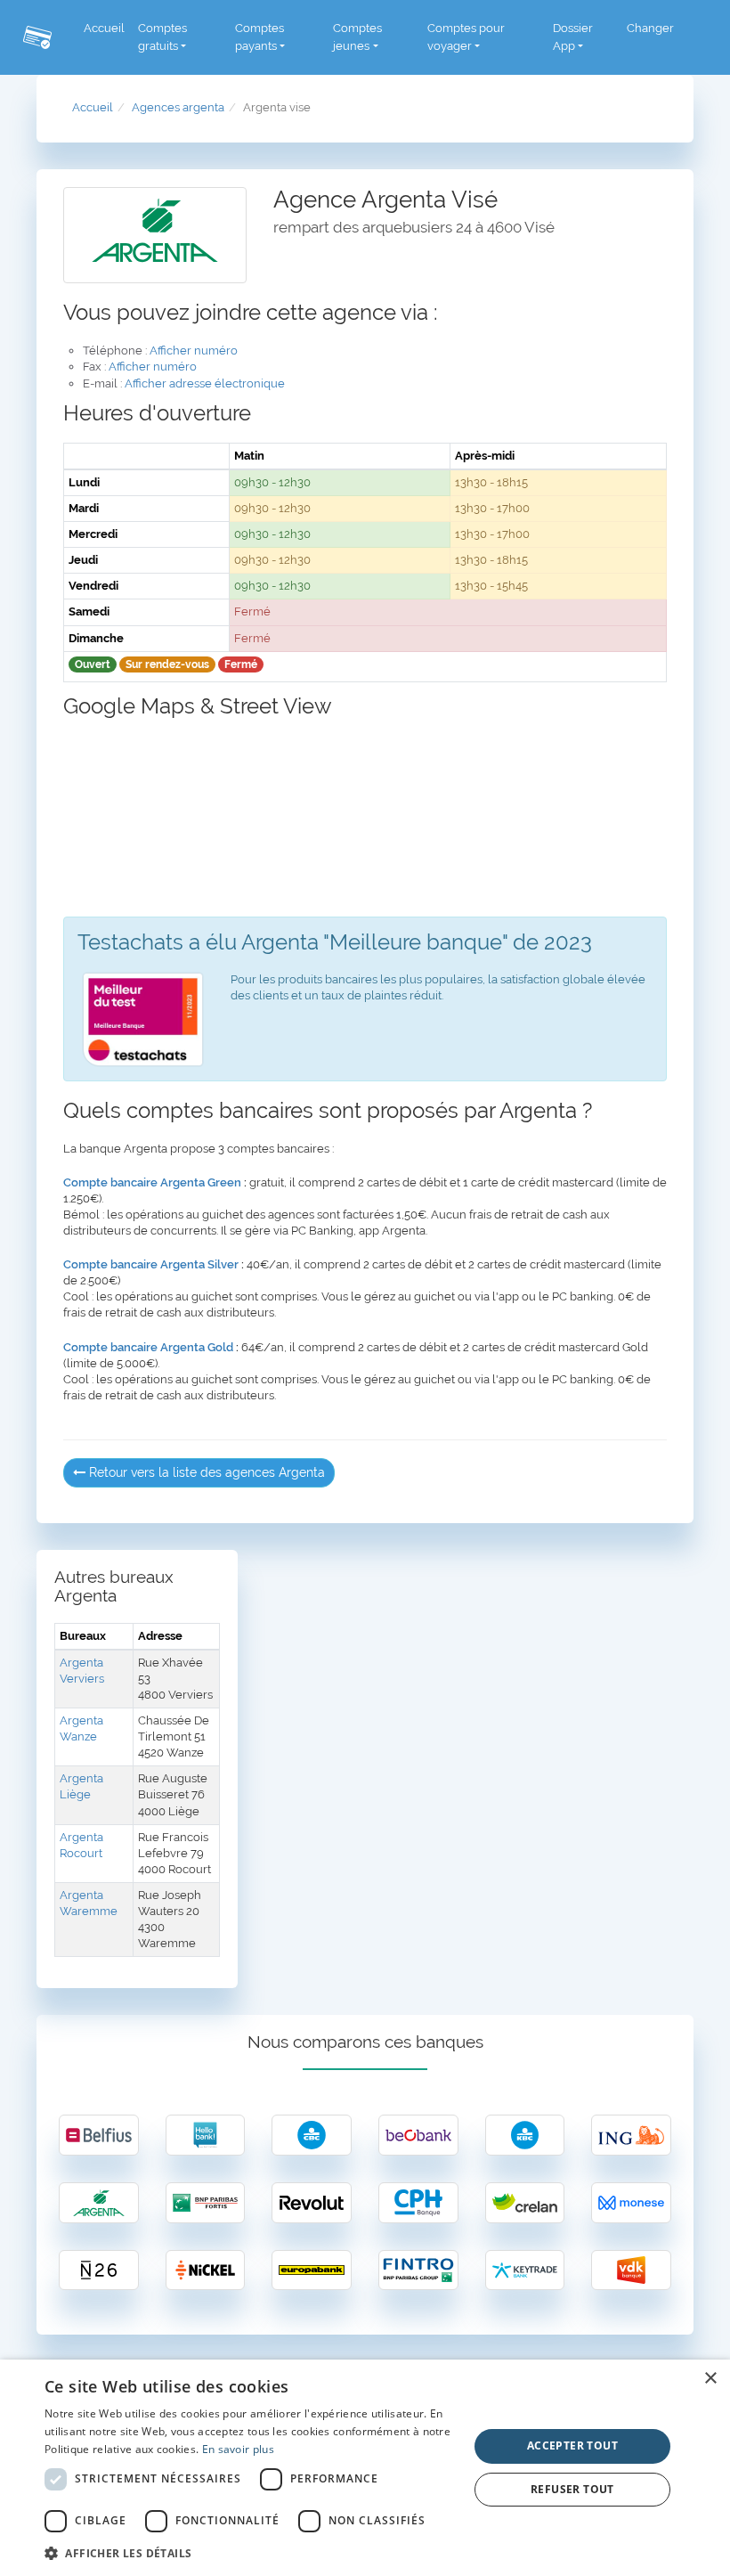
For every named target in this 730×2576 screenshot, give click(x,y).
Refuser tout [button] (572, 2489)
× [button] (710, 2379)
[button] (250, 2552)
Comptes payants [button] (260, 37)
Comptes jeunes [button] (357, 37)
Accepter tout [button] (572, 2446)
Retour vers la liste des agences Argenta (205, 1472)
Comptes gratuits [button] (162, 37)
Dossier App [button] (573, 37)
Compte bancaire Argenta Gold (148, 1347)
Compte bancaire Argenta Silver (151, 1264)
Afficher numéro (194, 351)
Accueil (104, 28)
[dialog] (365, 2468)
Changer (650, 28)
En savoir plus (238, 2449)
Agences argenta (178, 107)
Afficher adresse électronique (205, 383)
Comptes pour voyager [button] (466, 37)
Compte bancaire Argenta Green (152, 1182)
